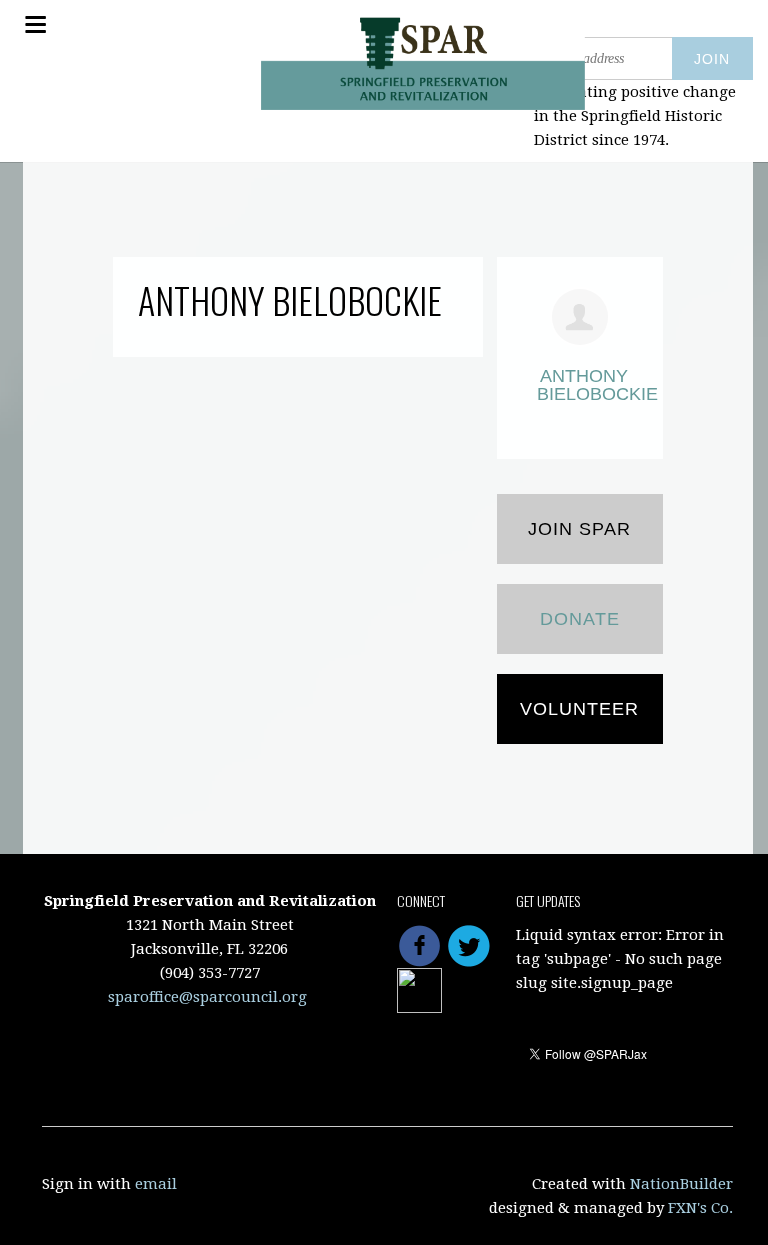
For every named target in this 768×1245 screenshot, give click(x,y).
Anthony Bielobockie (584, 385)
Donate (580, 619)
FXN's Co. (700, 1208)
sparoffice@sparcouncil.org (207, 997)
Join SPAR (579, 529)
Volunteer (579, 709)
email (156, 1184)
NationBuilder (681, 1184)
